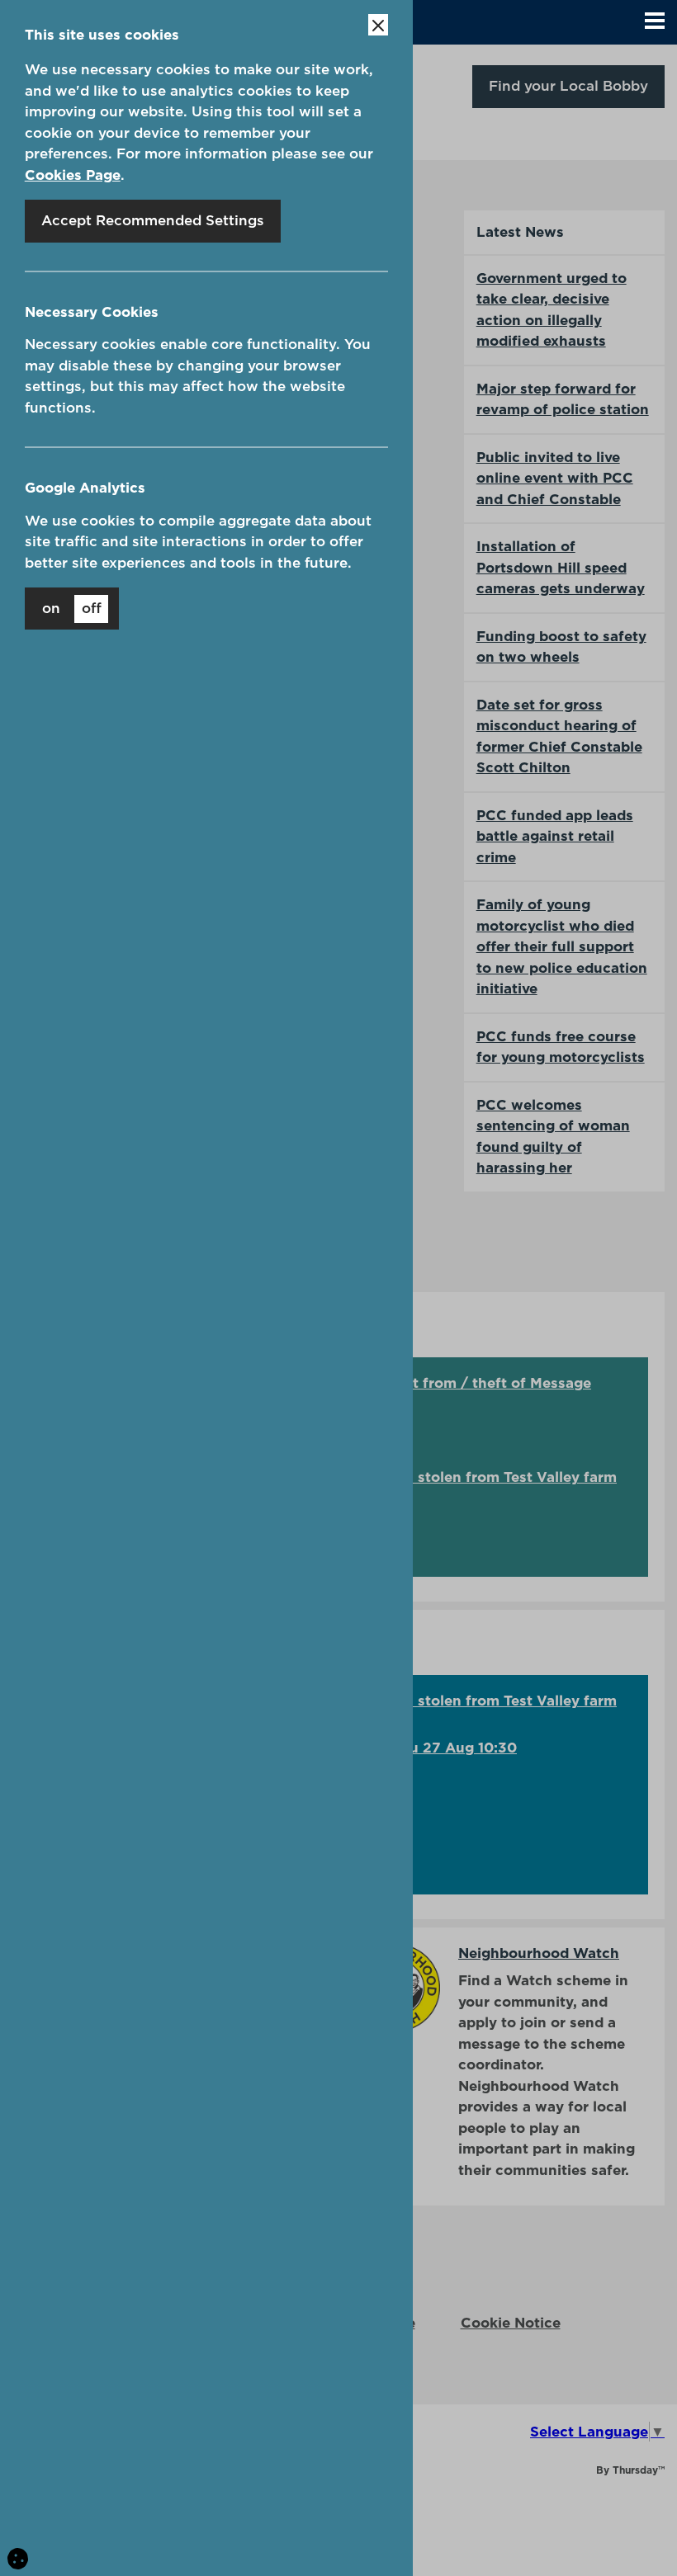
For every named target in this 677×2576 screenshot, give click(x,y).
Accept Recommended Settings (153, 220)
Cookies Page (73, 175)
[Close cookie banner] (378, 25)
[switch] (72, 609)
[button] (655, 22)
